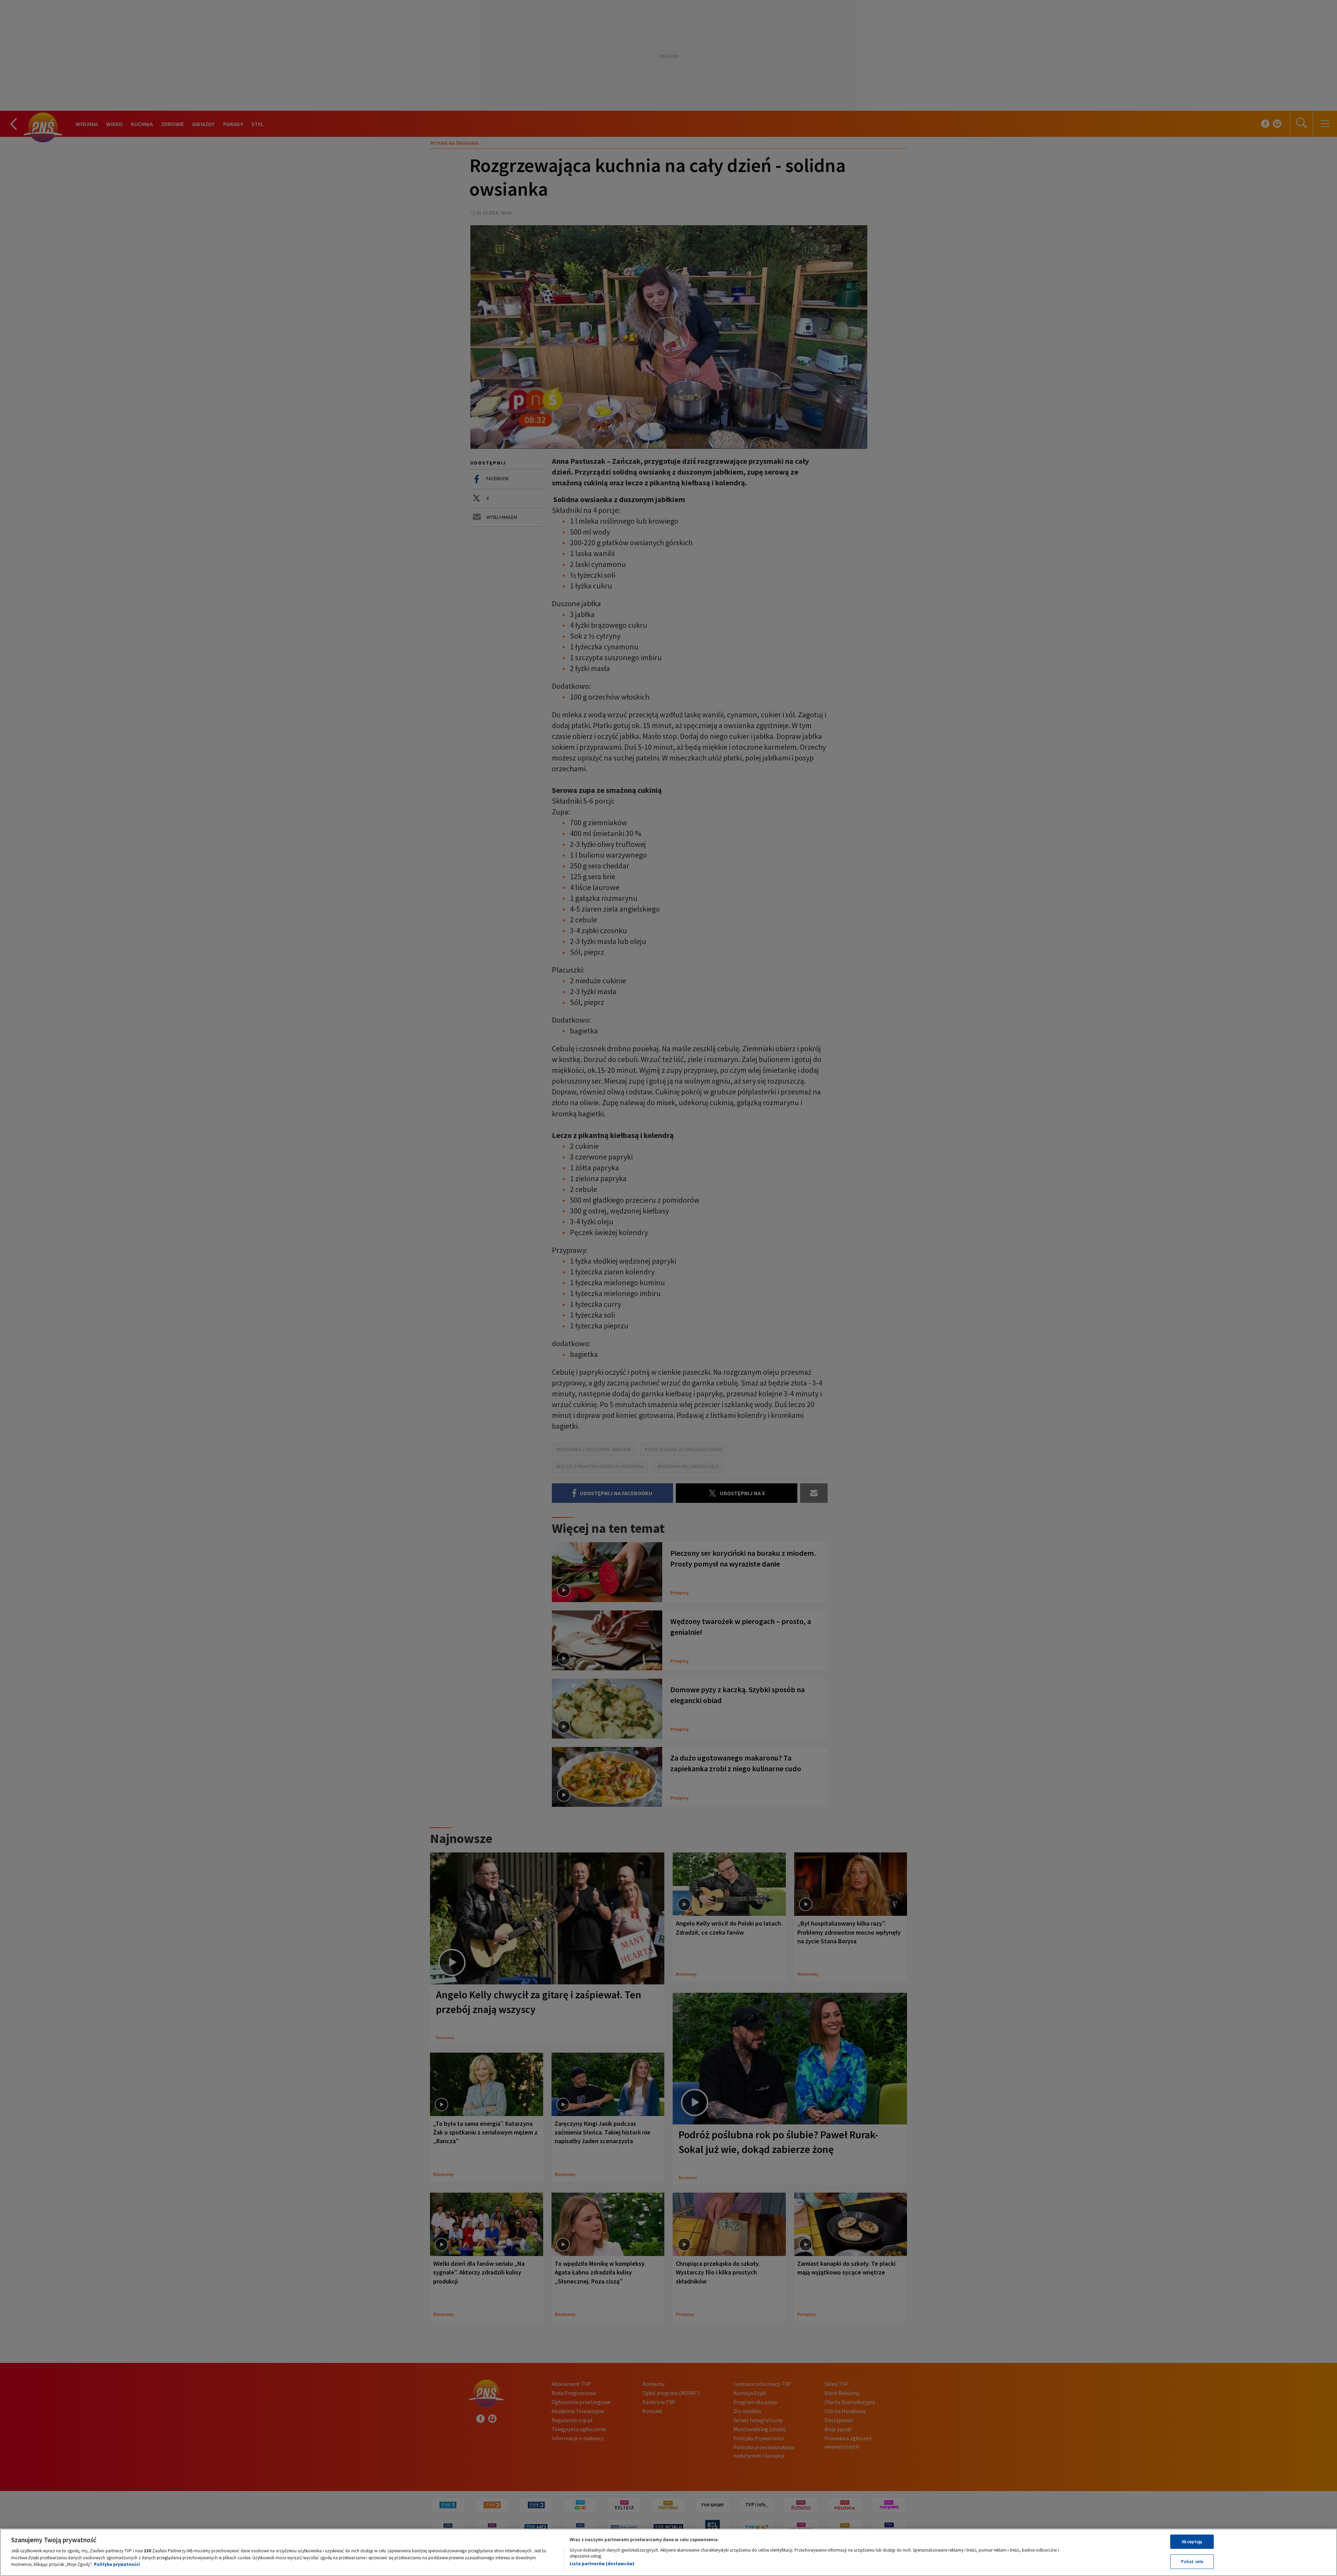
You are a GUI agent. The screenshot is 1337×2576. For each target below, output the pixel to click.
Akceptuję (1192, 2542)
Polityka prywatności (117, 2564)
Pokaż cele (1192, 2562)
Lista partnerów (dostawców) (602, 2564)
